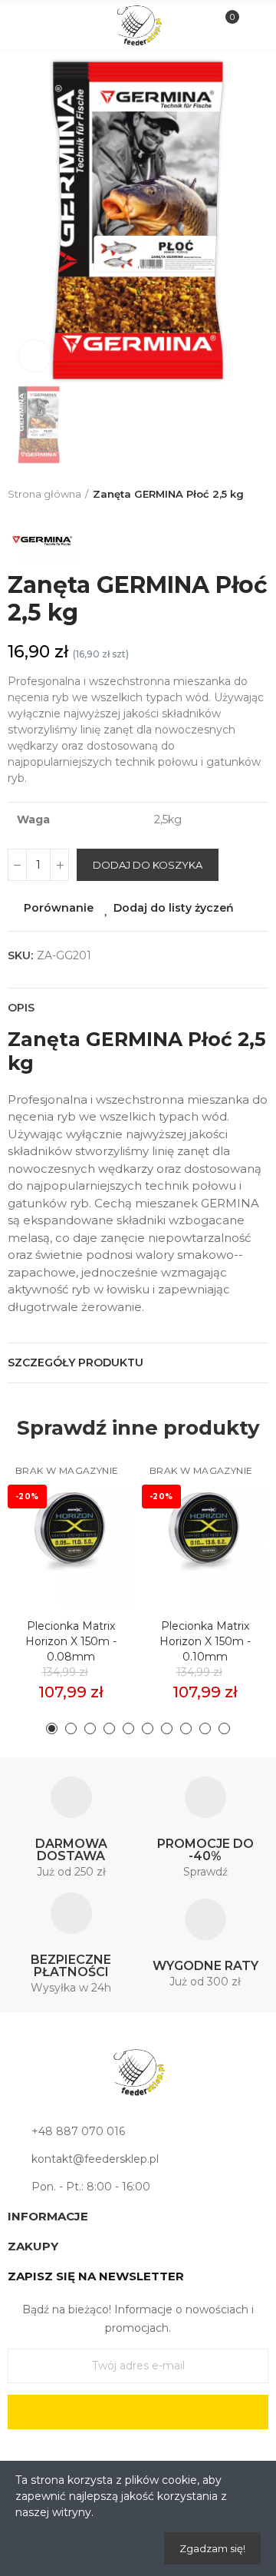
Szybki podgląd (96, 1538)
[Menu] (24, 25)
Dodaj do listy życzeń (174, 908)
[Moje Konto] (252, 25)
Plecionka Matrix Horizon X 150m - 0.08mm (71, 1641)
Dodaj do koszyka (148, 865)
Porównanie (59, 908)
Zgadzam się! (212, 2548)
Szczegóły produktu (76, 1362)
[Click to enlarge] (34, 356)
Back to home (261, 495)
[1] (138, 2412)
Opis (21, 1008)
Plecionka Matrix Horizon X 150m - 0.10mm (205, 1641)
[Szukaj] (49, 25)
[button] (52, 1728)
